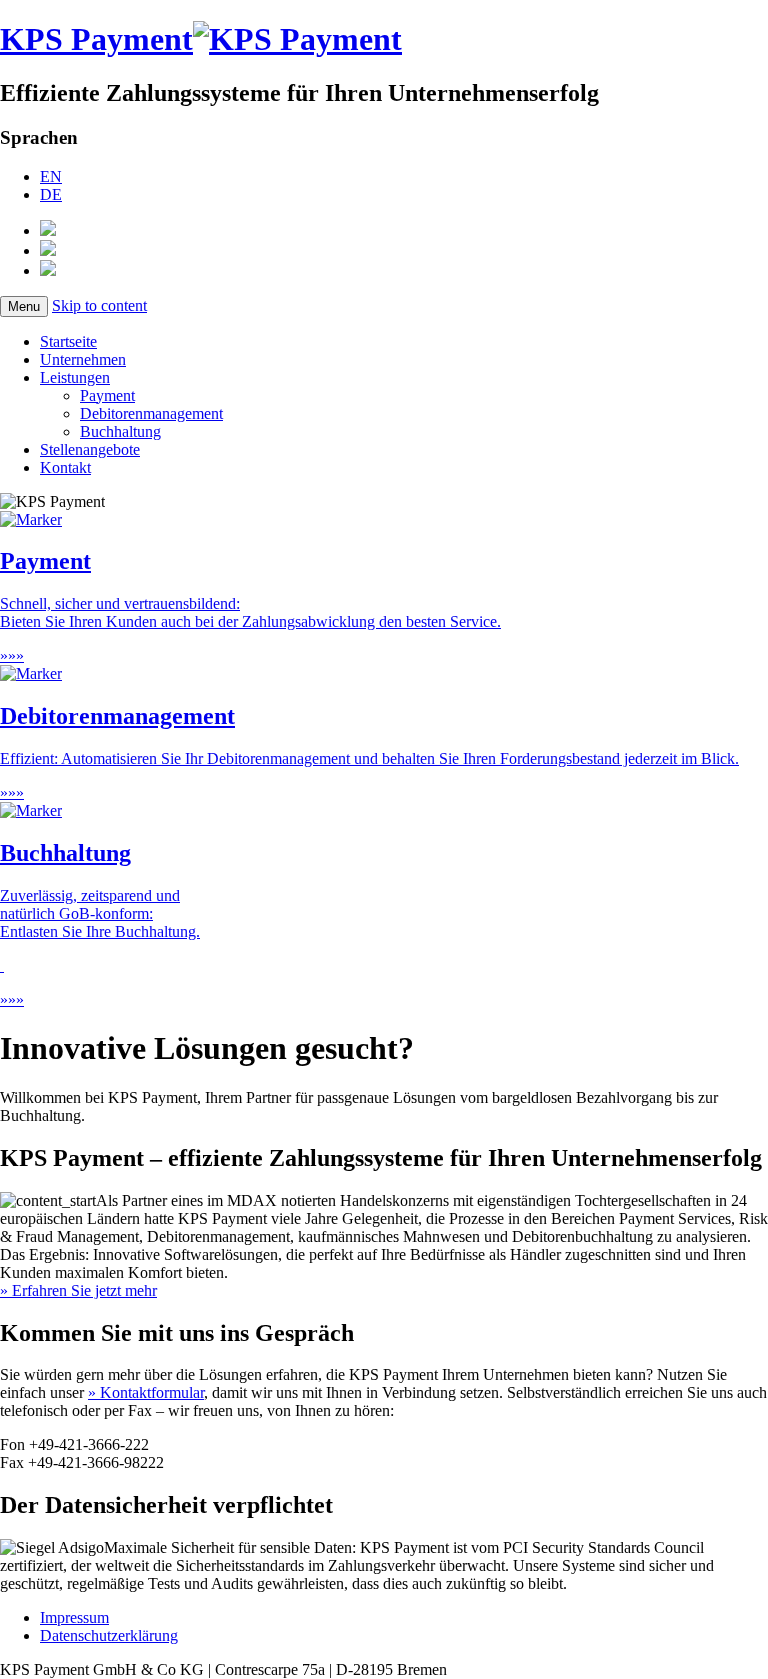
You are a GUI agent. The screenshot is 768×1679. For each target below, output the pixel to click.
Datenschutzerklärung (109, 1635)
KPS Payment (96, 39)
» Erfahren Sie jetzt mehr (78, 1290)
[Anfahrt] (48, 230)
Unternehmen (83, 359)
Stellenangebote (90, 449)
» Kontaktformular (146, 1392)
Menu (24, 306)
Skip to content (99, 305)
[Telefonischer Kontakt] (48, 270)
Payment (107, 395)
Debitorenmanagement (151, 413)
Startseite (68, 341)
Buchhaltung (120, 431)
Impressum (74, 1617)
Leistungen (75, 377)
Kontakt (65, 467)
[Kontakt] (48, 250)
